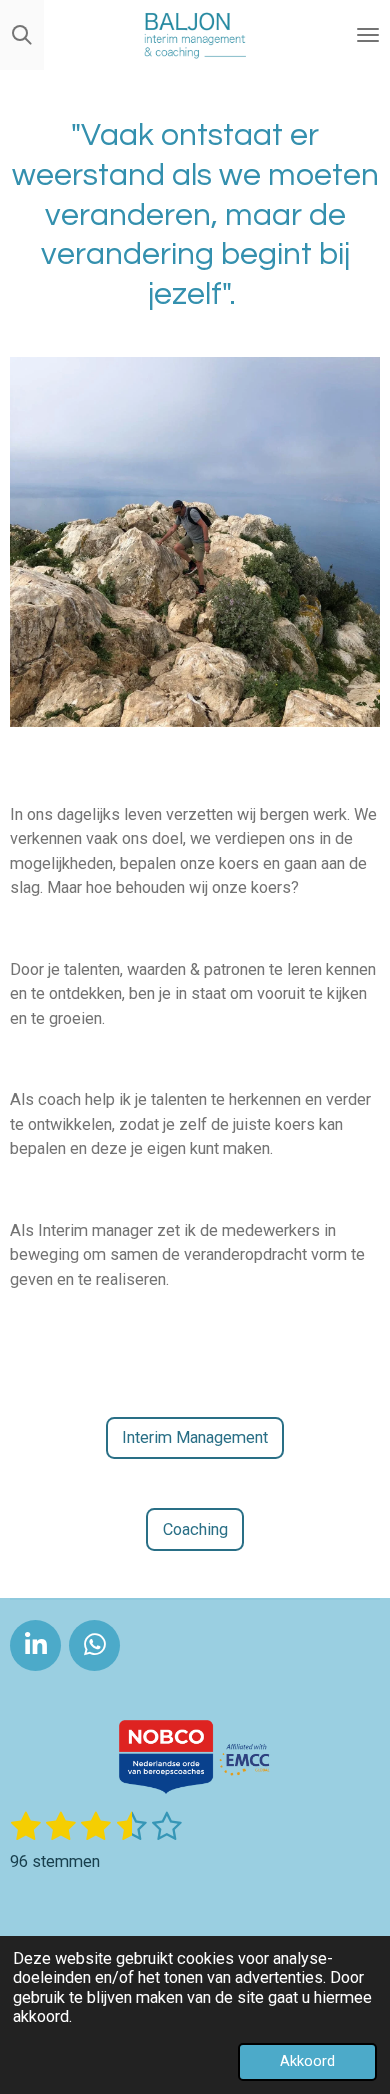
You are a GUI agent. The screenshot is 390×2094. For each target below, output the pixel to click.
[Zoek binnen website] (22, 35)
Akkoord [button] (307, 2061)
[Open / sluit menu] (368, 35)
